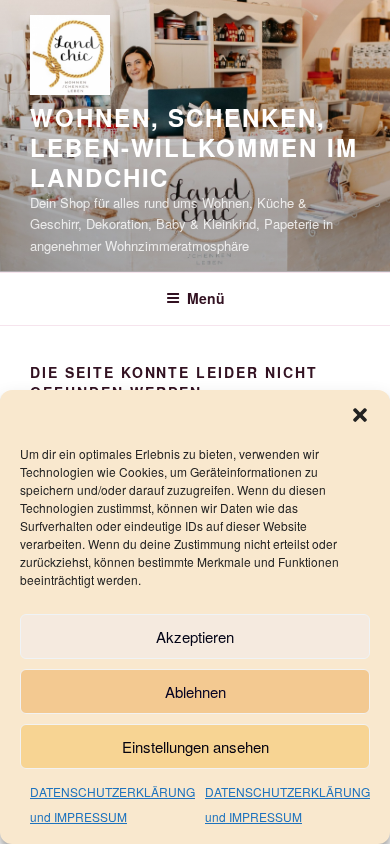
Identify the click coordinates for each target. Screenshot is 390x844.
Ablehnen (195, 691)
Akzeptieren (195, 636)
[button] (360, 415)
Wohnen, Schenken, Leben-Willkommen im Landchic (193, 147)
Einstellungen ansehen (195, 746)
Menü (206, 298)
